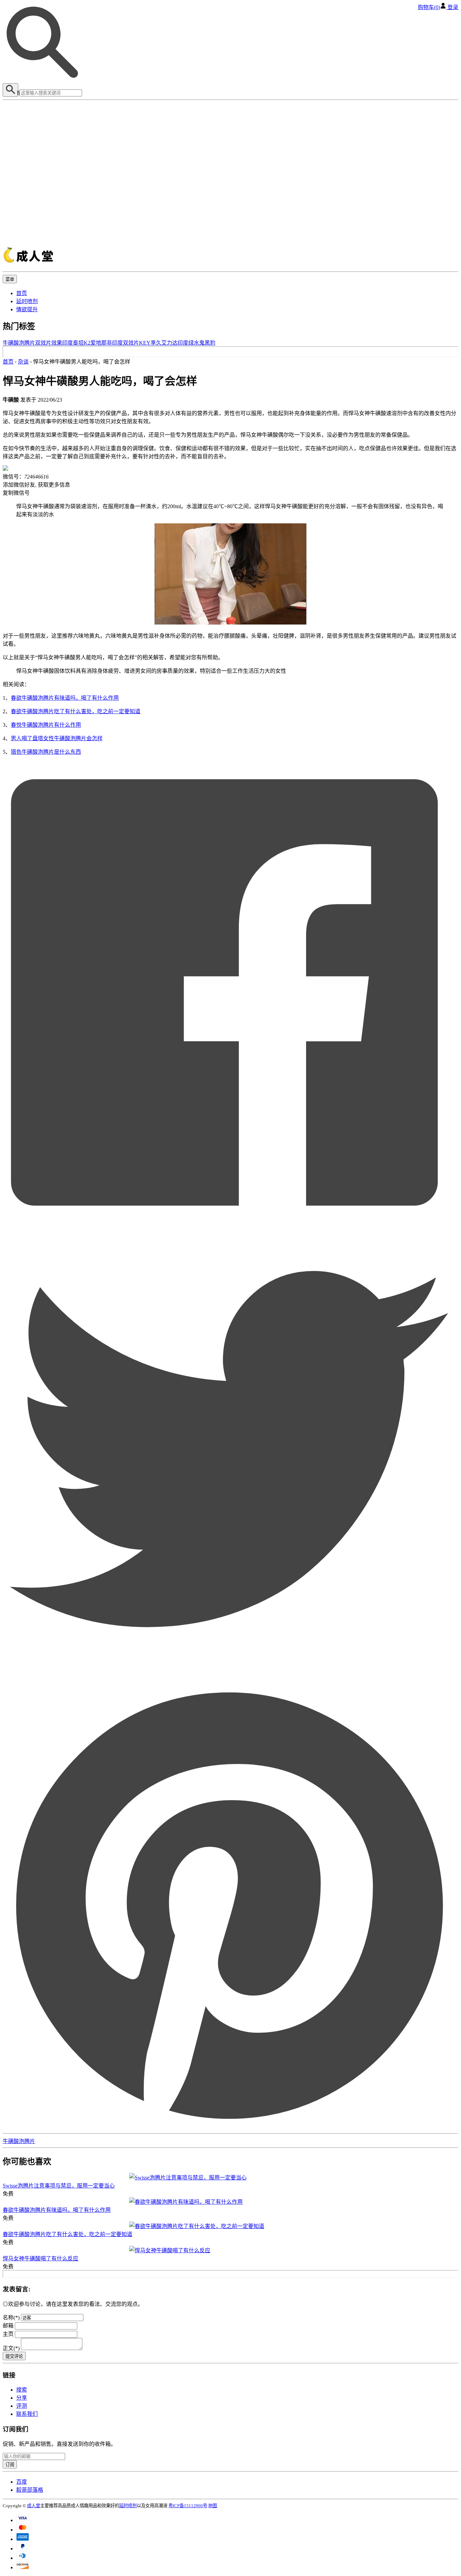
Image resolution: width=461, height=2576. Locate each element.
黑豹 (210, 343)
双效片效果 (49, 343)
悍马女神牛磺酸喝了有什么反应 (40, 2259)
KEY (145, 343)
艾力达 (169, 343)
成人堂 (34, 2506)
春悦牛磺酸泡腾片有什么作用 (46, 725)
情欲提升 (27, 309)
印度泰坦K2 (76, 343)
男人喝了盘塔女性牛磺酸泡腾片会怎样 (57, 738)
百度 (22, 2482)
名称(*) (11, 2318)
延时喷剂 (27, 301)
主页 (9, 2334)
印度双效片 (126, 343)
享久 (156, 343)
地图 (213, 2506)
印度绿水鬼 (191, 343)
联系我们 (27, 2414)
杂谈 (23, 362)
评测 (22, 2406)
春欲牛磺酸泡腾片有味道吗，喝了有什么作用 (65, 698)
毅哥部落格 (30, 2490)
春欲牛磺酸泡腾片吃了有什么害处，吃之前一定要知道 (76, 711)
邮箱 (9, 2326)
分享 (22, 2398)
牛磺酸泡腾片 (19, 343)
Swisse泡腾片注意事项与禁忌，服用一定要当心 (59, 2186)
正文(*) (12, 2348)
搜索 (22, 2390)
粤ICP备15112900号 (188, 2506)
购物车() (429, 7)
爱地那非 (101, 343)
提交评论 (14, 2356)
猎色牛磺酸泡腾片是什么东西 (46, 752)
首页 (22, 293)
